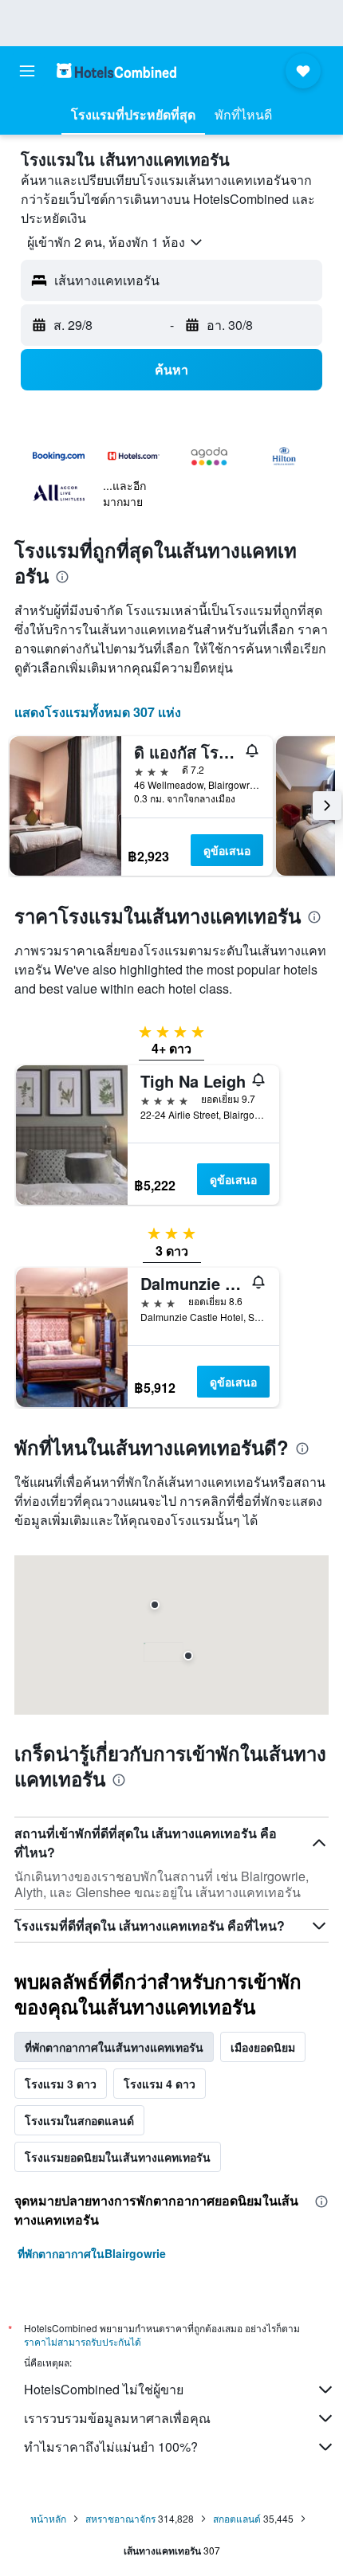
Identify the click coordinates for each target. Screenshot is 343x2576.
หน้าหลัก (48, 2518)
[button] (27, 71)
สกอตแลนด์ (237, 2518)
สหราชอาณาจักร (120, 2518)
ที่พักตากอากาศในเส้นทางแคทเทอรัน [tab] (114, 2047)
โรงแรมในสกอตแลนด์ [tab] (79, 2120)
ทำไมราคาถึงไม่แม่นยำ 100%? (111, 2447)
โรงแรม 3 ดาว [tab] (61, 2084)
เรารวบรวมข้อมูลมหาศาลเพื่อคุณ (117, 2418)
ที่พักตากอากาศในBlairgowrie (92, 2253)
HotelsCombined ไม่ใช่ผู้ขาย (104, 2389)
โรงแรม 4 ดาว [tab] (160, 2084)
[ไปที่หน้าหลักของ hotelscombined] (116, 71)
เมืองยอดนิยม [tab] (263, 2047)
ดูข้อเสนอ (227, 850)
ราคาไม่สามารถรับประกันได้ (83, 2341)
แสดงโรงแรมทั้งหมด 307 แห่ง (98, 712)
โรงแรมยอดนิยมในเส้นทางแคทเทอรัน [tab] (118, 2157)
